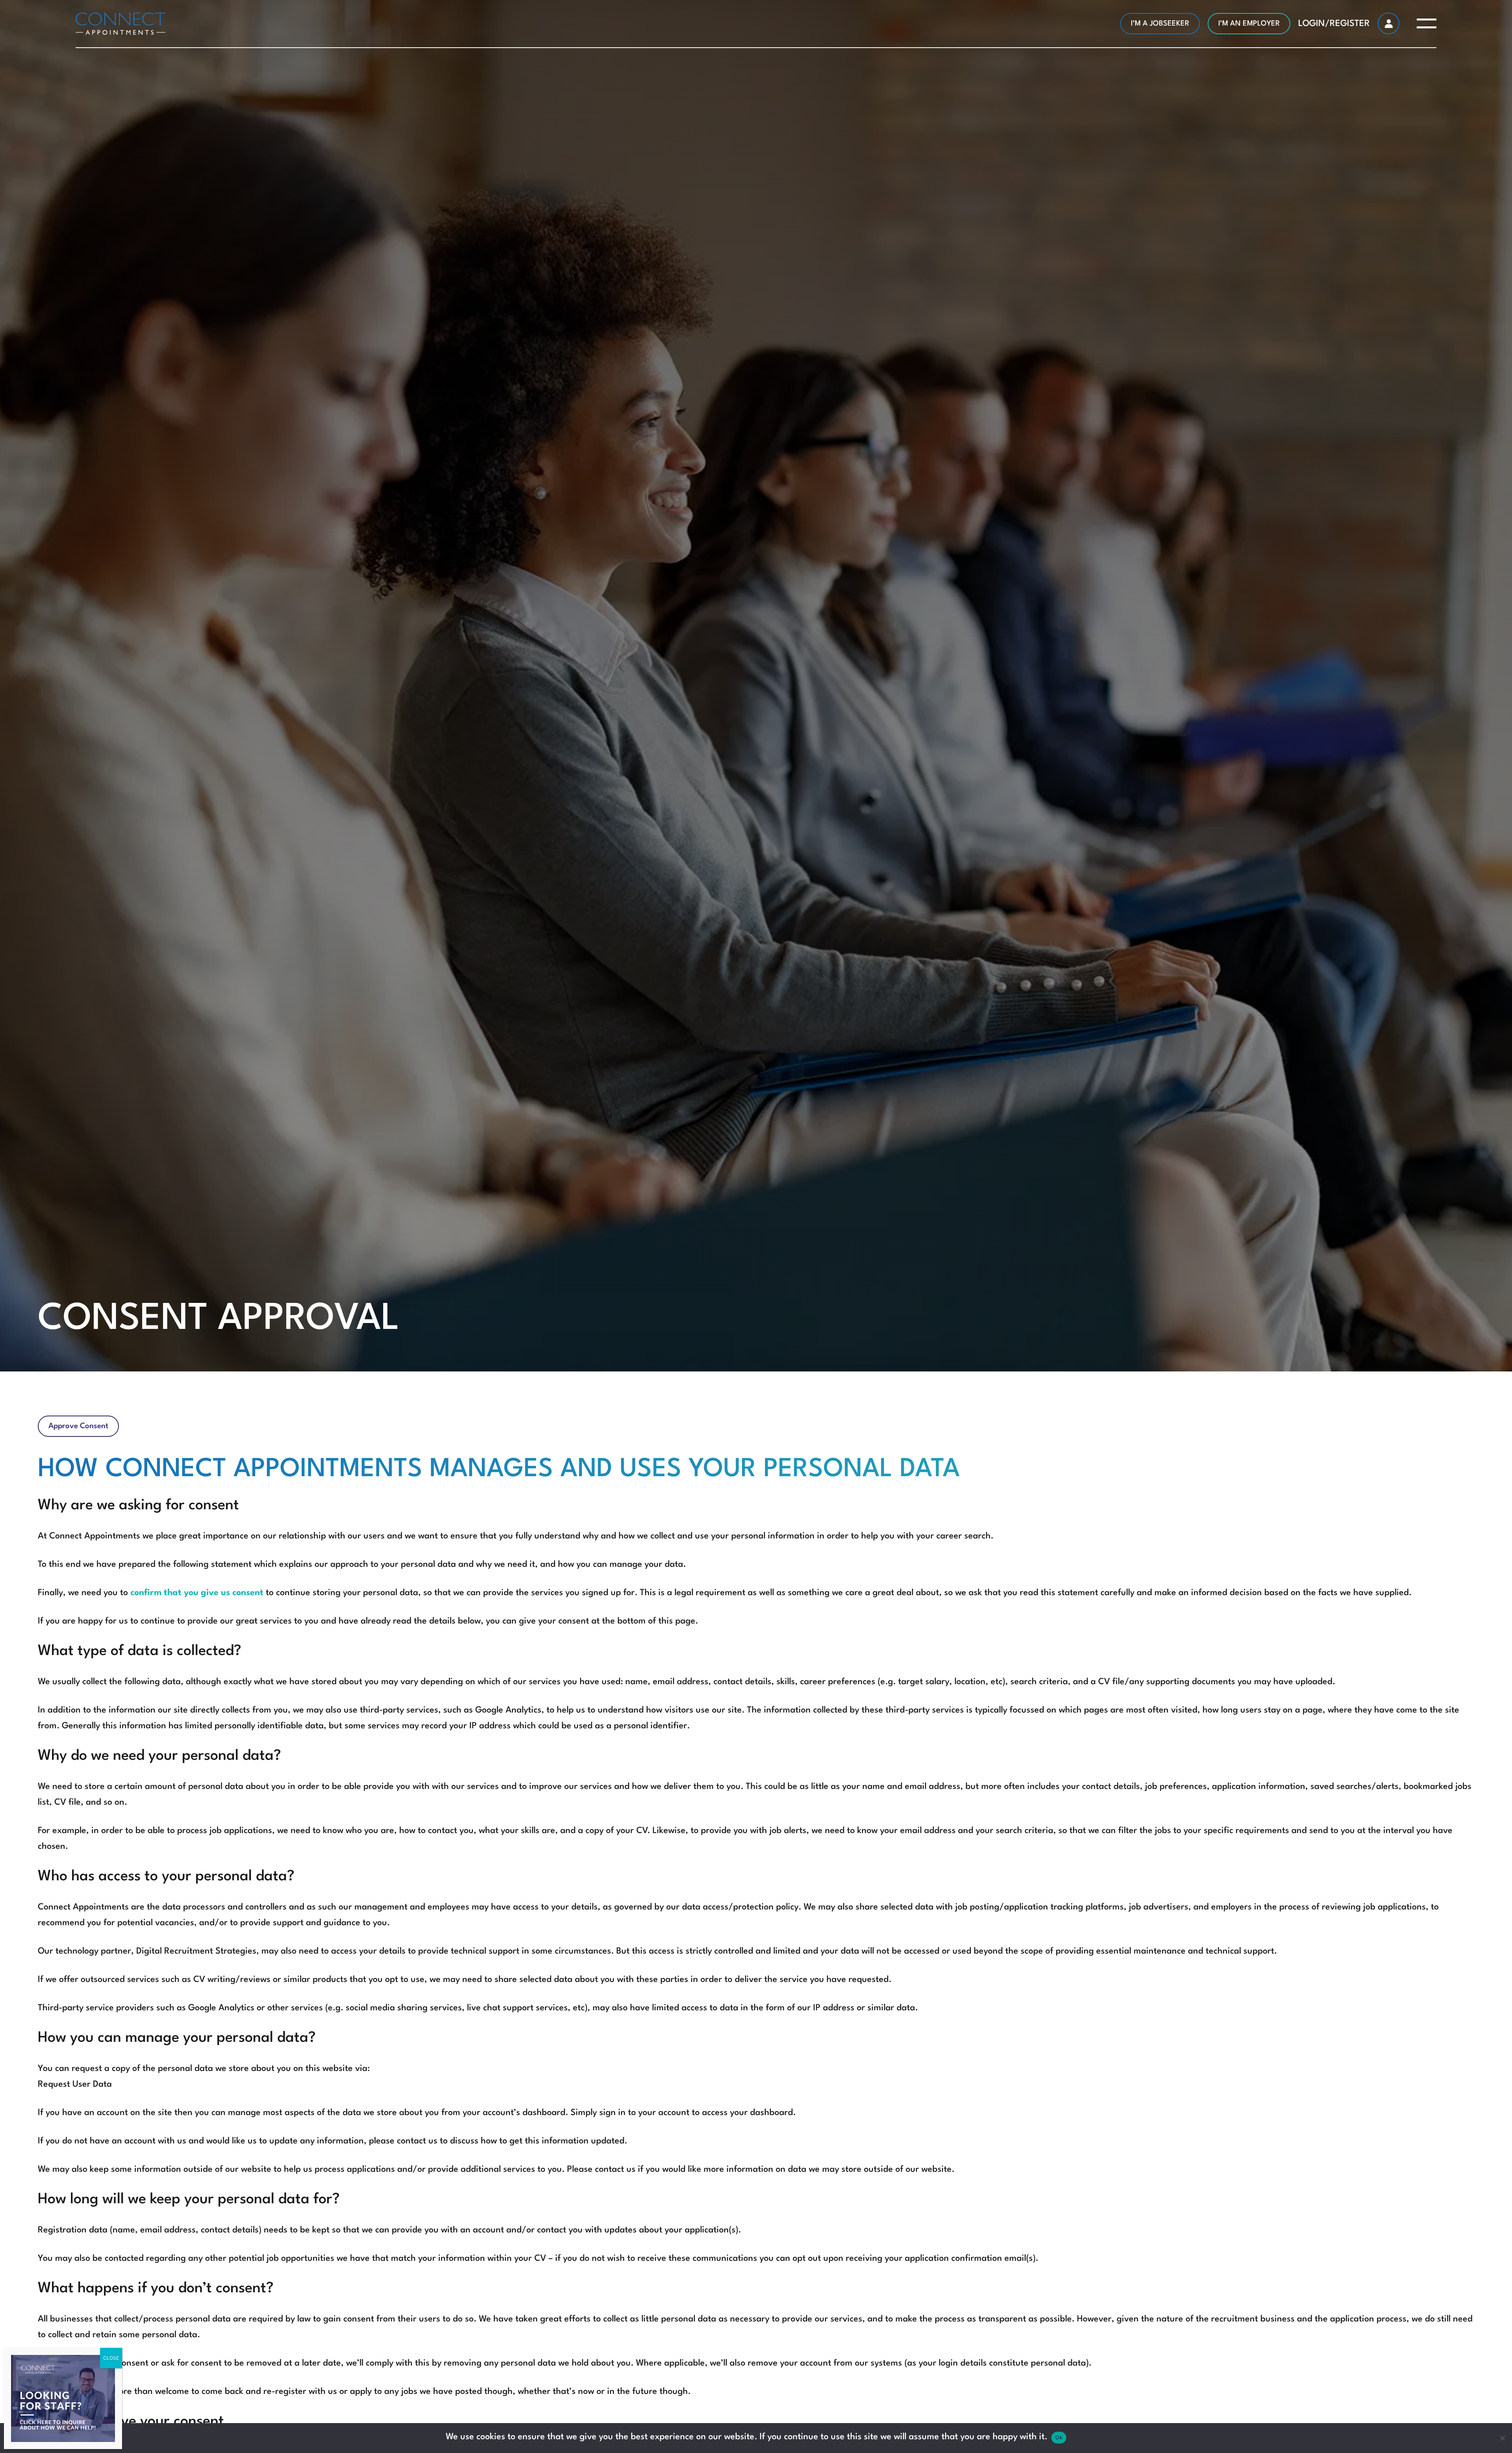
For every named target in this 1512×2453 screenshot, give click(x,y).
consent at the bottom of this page (627, 1621)
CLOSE (111, 2358)
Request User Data (75, 2084)
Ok (1059, 2437)
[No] (1502, 2438)
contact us (417, 2141)
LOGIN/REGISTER (1334, 24)
